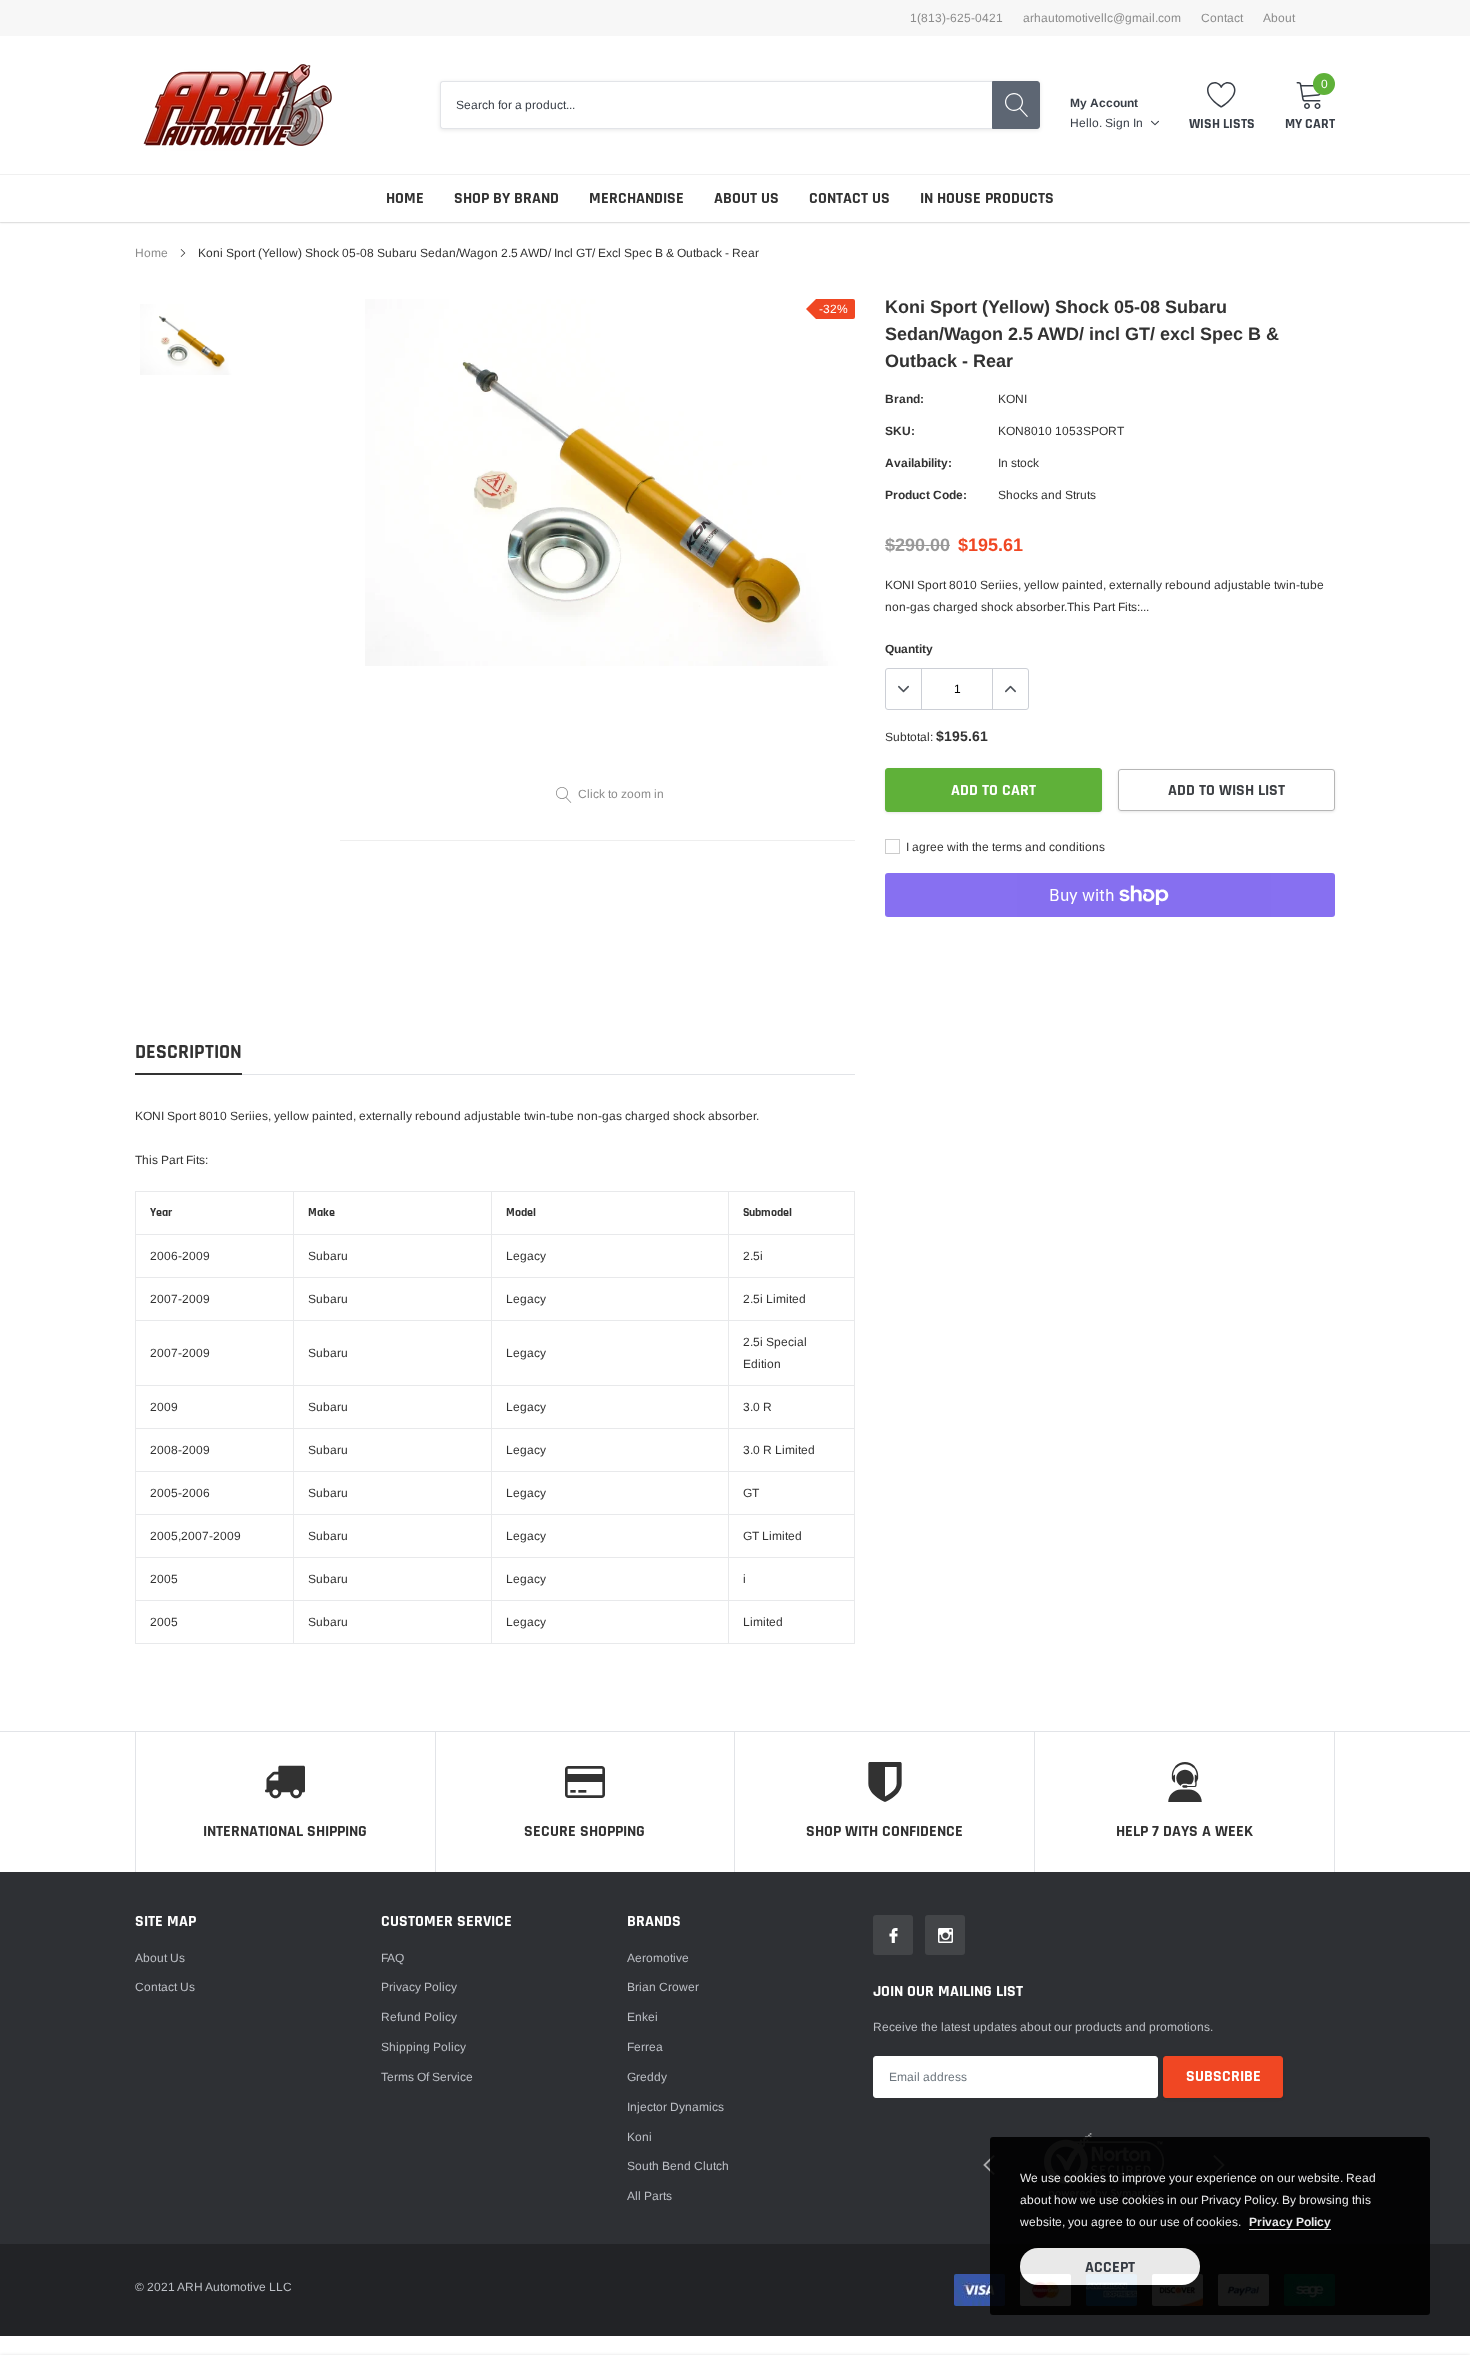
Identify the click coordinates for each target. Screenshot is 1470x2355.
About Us (746, 198)
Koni (639, 2137)
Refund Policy (419, 2017)
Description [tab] (188, 1052)
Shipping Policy (423, 2047)
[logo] (237, 105)
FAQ (392, 1958)
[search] (1016, 105)
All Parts (649, 2196)
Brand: (904, 399)
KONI (1012, 399)
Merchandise (636, 198)
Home (405, 198)
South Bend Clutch (678, 2166)
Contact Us (849, 198)
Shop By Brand (506, 198)
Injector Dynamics (675, 2107)
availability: (918, 463)
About (1279, 18)
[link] (187, 339)
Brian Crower (663, 1987)
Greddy (647, 2077)
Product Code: (926, 495)
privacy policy (1290, 2222)
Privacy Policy (419, 1987)
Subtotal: (909, 737)
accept (1110, 2267)
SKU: (900, 431)
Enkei (642, 2017)
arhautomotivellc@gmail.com (1102, 18)
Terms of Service (427, 2077)
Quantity (909, 649)
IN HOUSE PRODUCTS (987, 198)
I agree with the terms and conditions (1004, 847)
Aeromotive (658, 1958)
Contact (1222, 18)
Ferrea (645, 2047)
